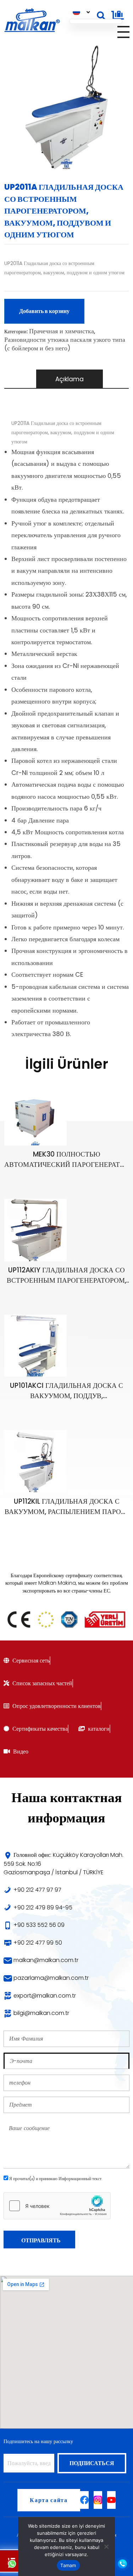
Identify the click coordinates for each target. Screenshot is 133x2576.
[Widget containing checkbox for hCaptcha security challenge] (57, 2206)
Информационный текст (80, 2179)
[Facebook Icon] (84, 2500)
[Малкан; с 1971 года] (32, 21)
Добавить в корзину (44, 311)
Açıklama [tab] (70, 379)
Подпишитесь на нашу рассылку (38, 2441)
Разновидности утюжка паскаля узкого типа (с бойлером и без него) (65, 344)
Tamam (68, 2565)
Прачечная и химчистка (62, 331)
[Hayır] (106, 2547)
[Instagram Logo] (98, 2500)
